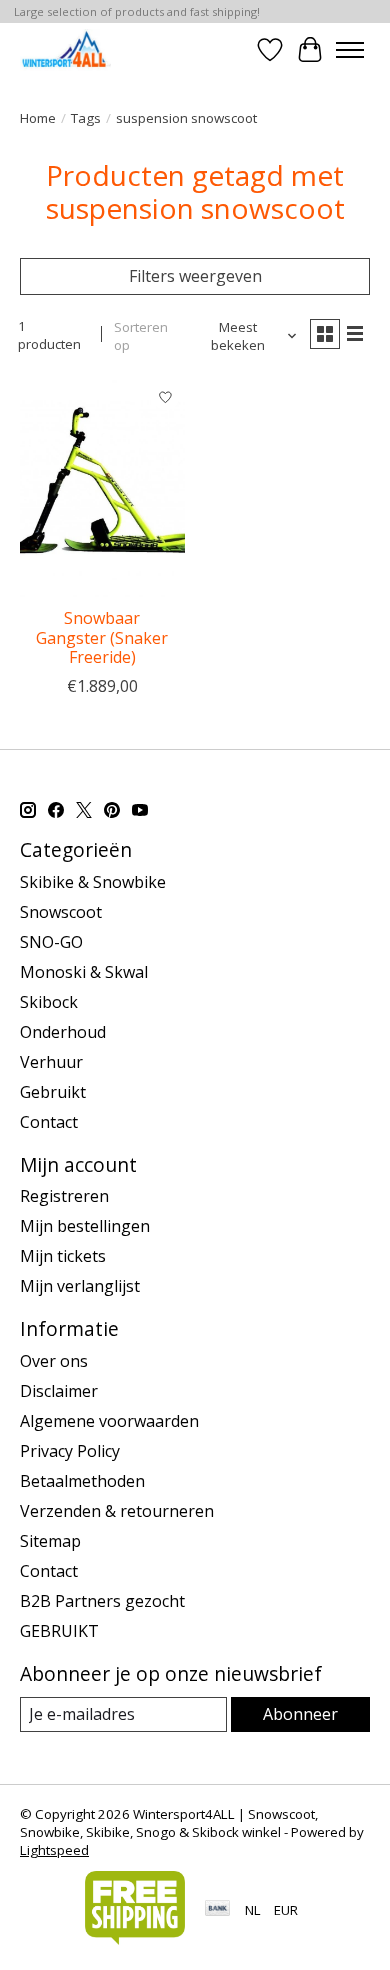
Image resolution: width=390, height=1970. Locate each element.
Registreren (64, 1196)
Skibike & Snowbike (93, 882)
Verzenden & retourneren (117, 1511)
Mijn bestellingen (85, 1226)
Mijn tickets (63, 1256)
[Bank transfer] (218, 1910)
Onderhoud (63, 1032)
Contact (49, 1122)
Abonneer (300, 1714)
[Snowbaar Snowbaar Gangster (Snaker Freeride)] (102, 487)
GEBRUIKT (59, 1631)
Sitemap (50, 1541)
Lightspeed (54, 1850)
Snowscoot (61, 912)
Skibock (49, 1002)
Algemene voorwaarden (109, 1421)
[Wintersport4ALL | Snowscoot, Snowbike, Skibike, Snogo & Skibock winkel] (65, 49)
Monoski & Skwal (84, 972)
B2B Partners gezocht (102, 1601)
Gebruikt (53, 1092)
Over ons (54, 1361)
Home (38, 118)
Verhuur (51, 1062)
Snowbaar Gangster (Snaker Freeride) (102, 637)
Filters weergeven (195, 276)
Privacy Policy (70, 1451)
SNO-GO (51, 942)
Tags (86, 118)
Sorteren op (141, 336)
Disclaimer (59, 1391)
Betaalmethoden (82, 1481)
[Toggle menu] (350, 50)
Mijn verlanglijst (80, 1286)
